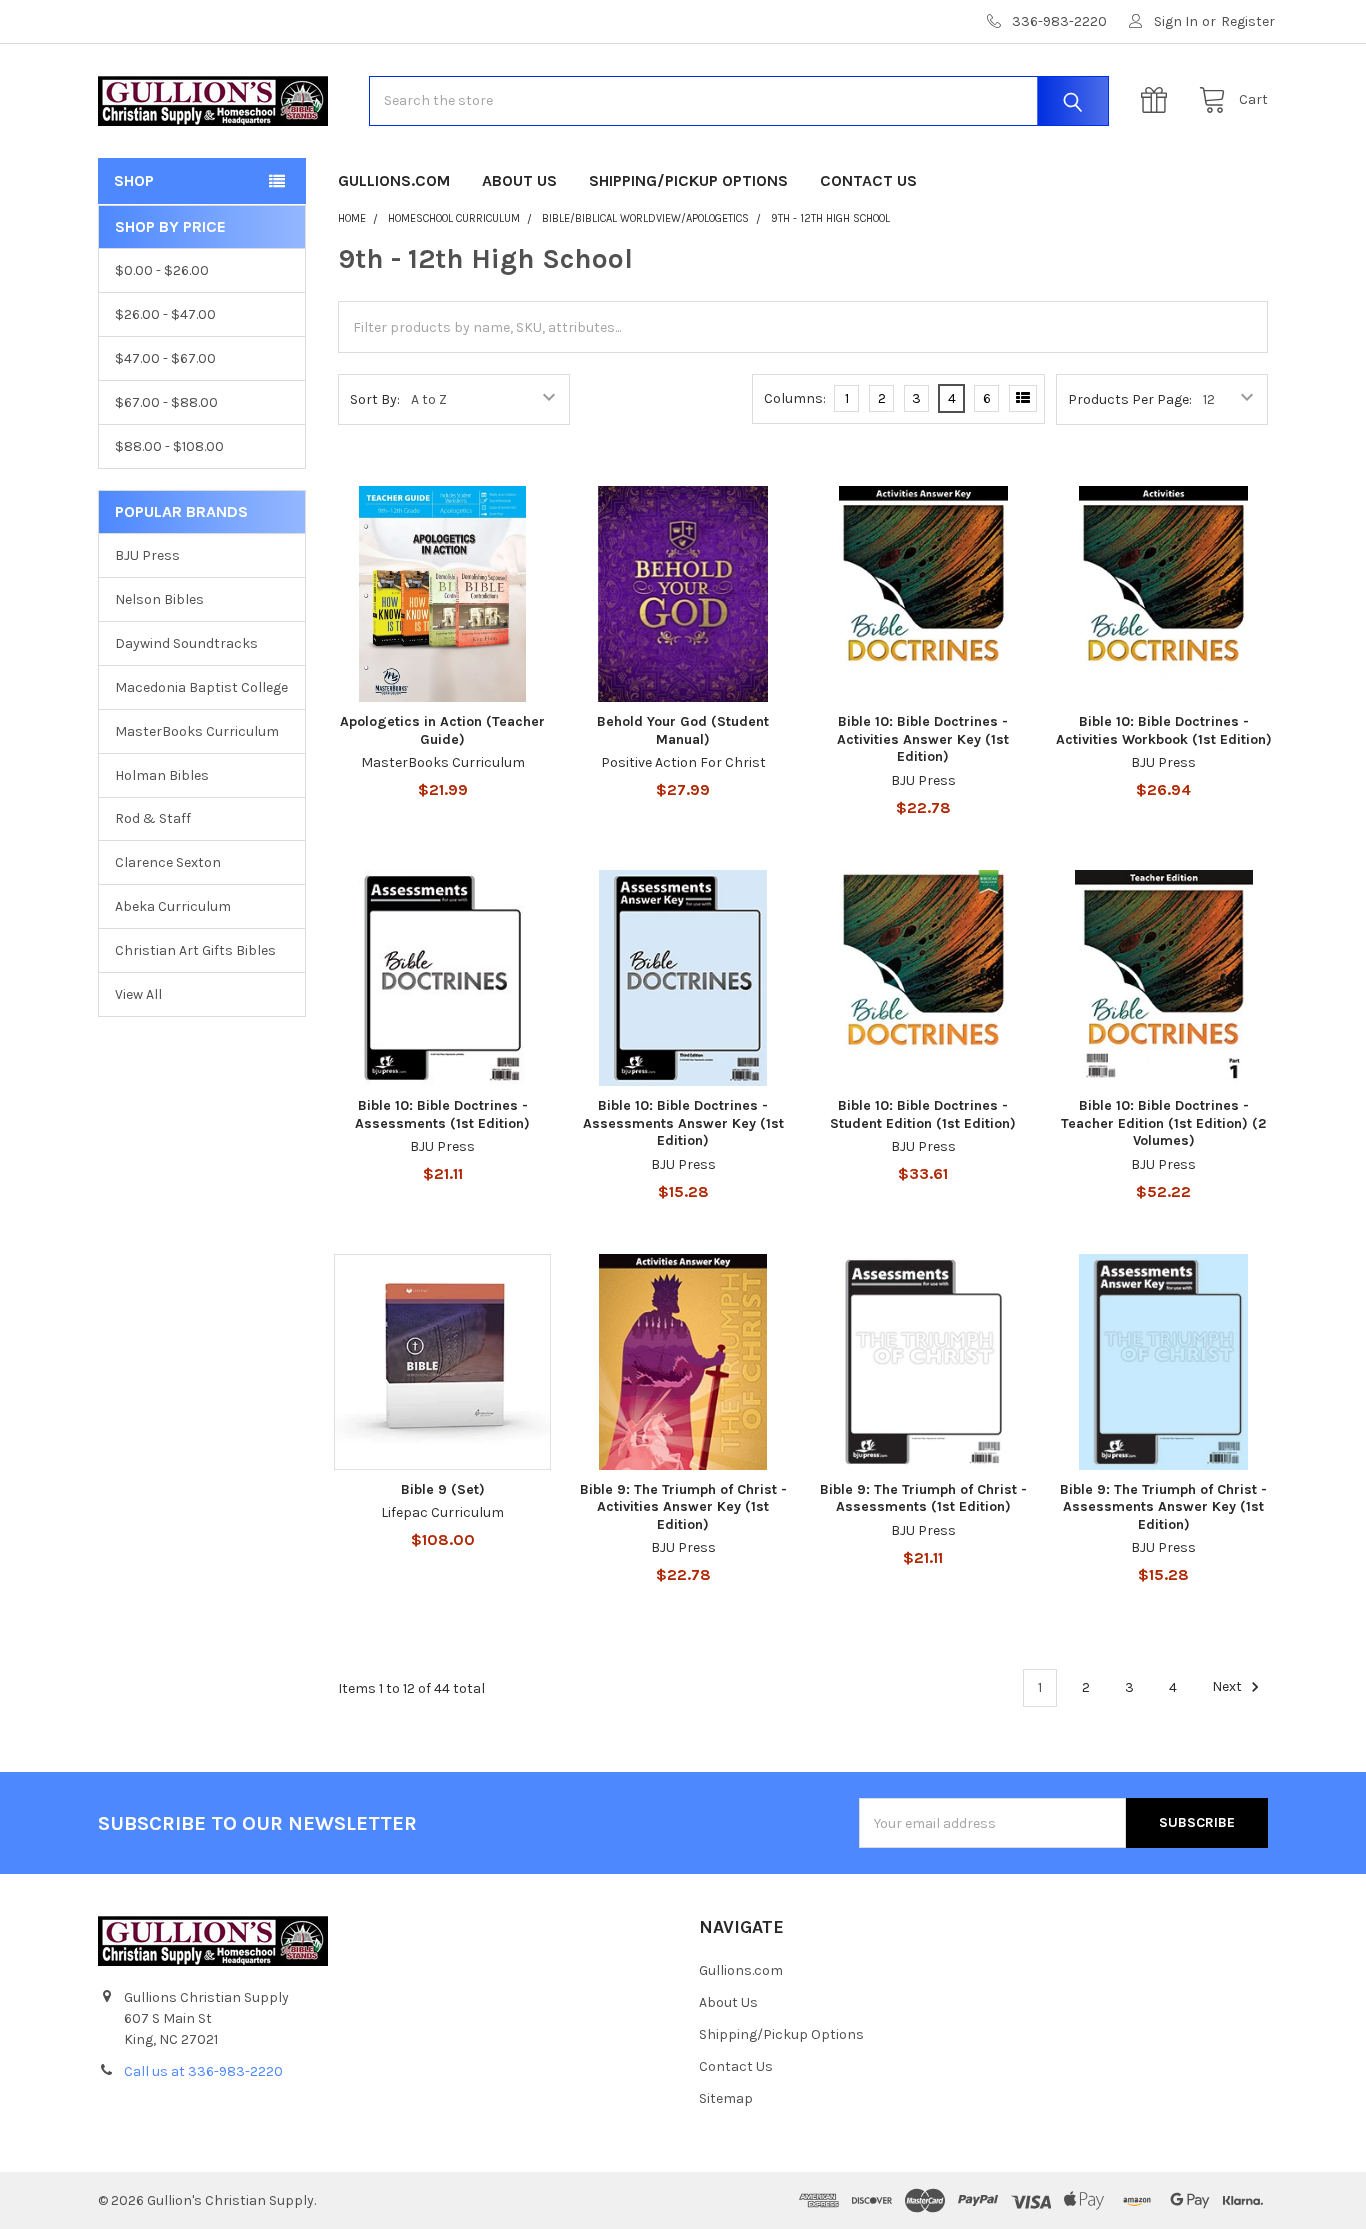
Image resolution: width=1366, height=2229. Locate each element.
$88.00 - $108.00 (169, 446)
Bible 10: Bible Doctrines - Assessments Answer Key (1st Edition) (683, 1123)
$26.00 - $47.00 (165, 314)
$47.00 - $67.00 (165, 358)
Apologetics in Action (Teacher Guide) (442, 730)
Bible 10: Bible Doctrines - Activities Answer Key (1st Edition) (923, 739)
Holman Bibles (162, 775)
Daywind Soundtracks (186, 643)
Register (1248, 21)
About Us (519, 180)
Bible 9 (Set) (443, 1489)
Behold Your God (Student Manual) (683, 730)
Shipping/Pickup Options (688, 180)
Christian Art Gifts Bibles (195, 950)
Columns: (795, 398)
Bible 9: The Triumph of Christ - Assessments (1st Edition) (923, 1498)
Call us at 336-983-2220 (203, 2071)
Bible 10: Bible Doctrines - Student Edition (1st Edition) (923, 1114)
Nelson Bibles (159, 599)
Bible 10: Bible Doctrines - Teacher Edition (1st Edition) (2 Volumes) (1163, 1123)
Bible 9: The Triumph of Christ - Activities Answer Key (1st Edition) (683, 1507)
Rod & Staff (153, 818)
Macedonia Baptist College (201, 687)
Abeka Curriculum (173, 906)
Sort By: (375, 399)
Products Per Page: (1130, 399)
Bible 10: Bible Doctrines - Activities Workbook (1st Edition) (1164, 730)
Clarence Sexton (168, 862)
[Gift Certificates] (1159, 100)
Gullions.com (394, 180)
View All (138, 994)
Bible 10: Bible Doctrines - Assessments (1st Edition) (442, 1114)
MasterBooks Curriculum (197, 731)
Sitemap (726, 2098)
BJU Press (147, 555)
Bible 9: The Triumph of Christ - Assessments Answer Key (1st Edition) (1163, 1507)
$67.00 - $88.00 (166, 402)
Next (1228, 1687)
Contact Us (868, 180)
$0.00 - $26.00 (162, 270)
